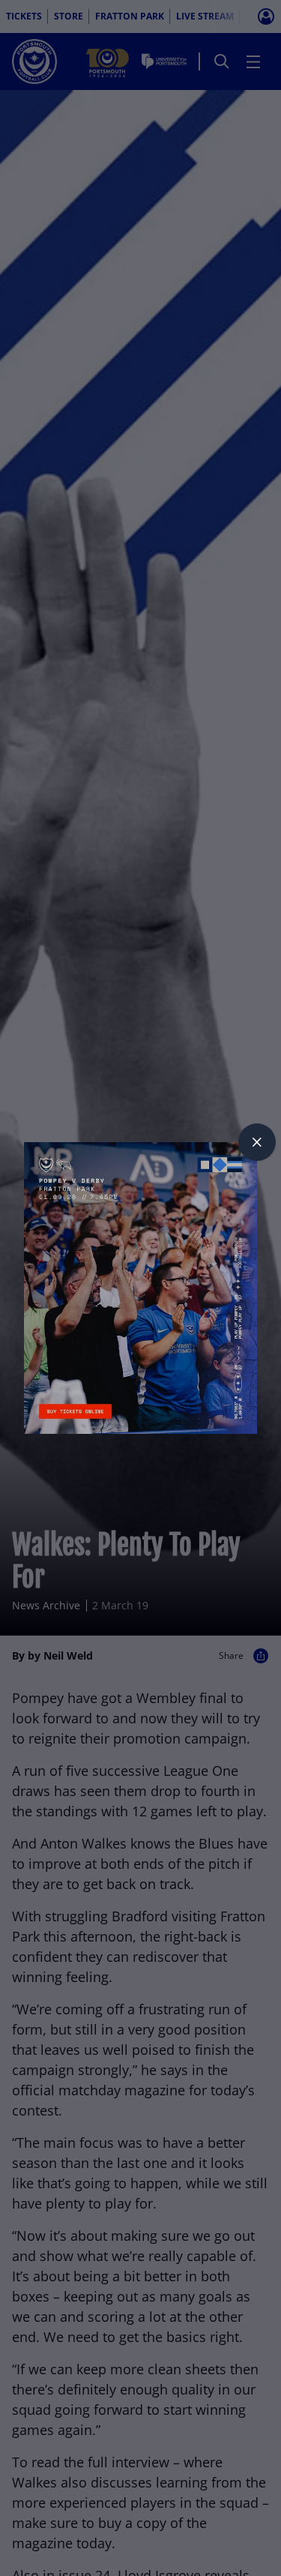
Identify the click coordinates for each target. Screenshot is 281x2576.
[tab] (257, 1142)
